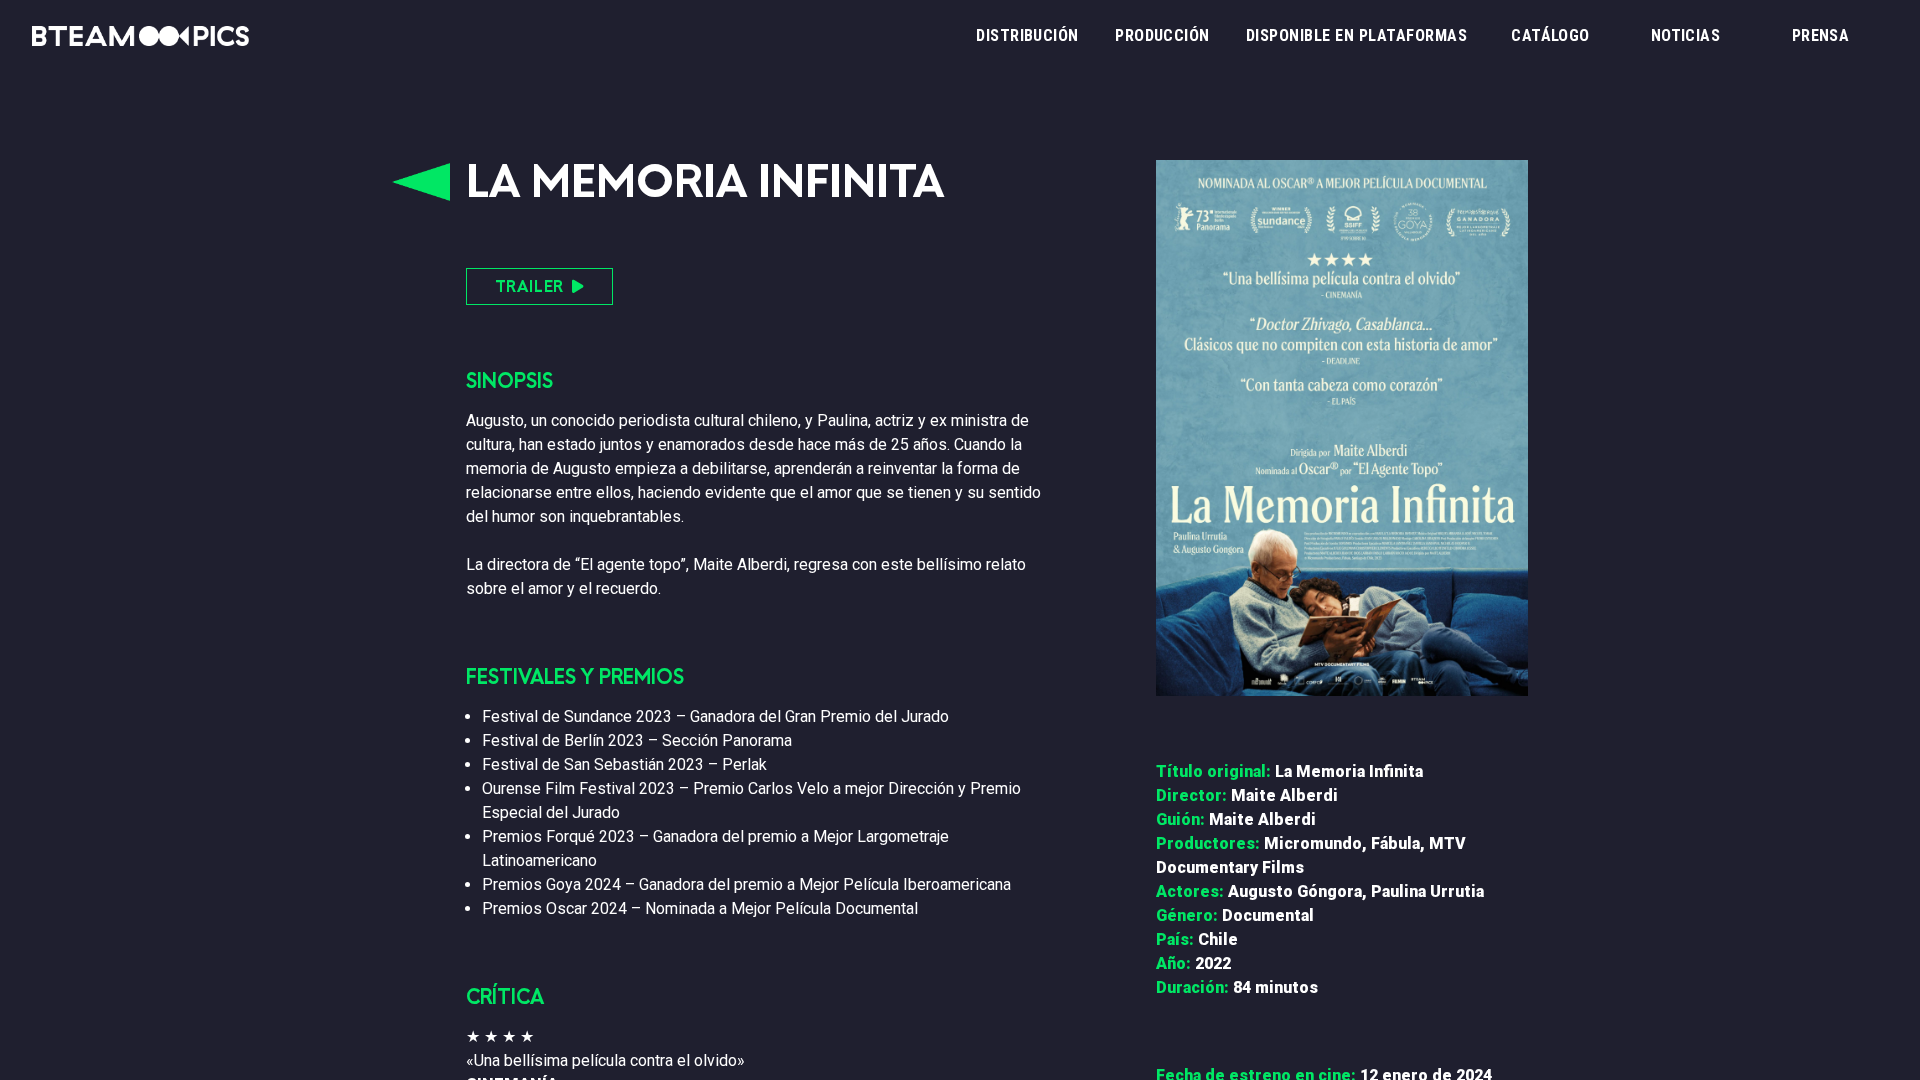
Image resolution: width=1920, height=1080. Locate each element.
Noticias (1686, 35)
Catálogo (1550, 35)
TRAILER (530, 286)
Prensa (1821, 35)
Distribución (1027, 35)
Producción (1162, 35)
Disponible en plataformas (1356, 35)
